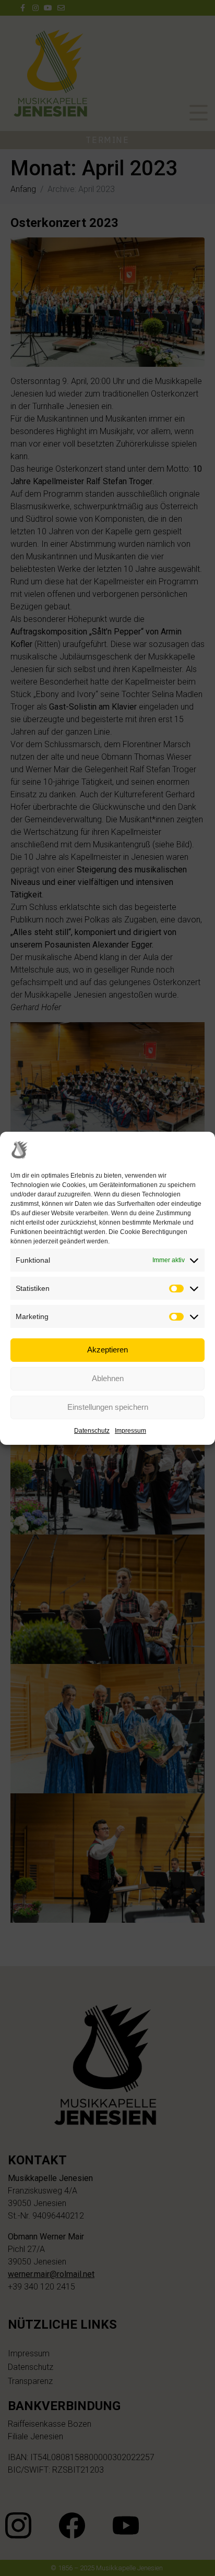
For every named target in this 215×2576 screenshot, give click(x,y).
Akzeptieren (107, 1350)
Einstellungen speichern (108, 1407)
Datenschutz (92, 1431)
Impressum (130, 1431)
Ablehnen (108, 1378)
